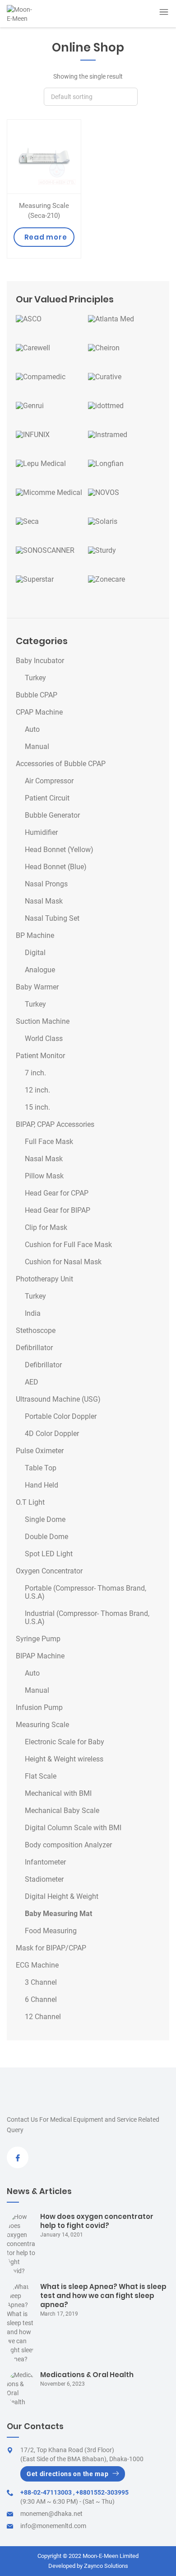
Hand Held (42, 1485)
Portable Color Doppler (61, 1417)
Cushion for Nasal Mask (63, 1262)
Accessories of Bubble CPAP (61, 764)
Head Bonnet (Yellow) (59, 850)
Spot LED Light (49, 1554)
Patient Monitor (40, 1056)
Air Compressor (49, 781)
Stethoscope (36, 1331)
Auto (32, 730)
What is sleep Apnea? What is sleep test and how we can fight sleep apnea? (103, 2296)
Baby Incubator (40, 661)
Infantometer (45, 1862)
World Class (44, 1039)
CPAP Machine (39, 712)
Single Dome (45, 1520)
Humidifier (41, 833)
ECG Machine (37, 1965)
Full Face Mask (49, 1142)
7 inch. (35, 1073)
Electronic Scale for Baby (65, 1742)
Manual (37, 747)
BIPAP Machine (40, 1656)
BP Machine (35, 936)
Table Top (41, 1468)
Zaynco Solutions (106, 2566)
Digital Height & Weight (62, 1897)
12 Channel (43, 2017)
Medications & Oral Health (87, 2375)
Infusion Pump (39, 1708)
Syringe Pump (38, 1639)
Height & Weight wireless (64, 1759)
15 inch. (37, 1107)
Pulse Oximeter (40, 1451)
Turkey (35, 678)
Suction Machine (43, 1022)
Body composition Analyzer (68, 1845)
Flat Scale (41, 1776)
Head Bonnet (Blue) (56, 867)
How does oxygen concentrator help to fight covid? (97, 2221)
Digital (35, 953)
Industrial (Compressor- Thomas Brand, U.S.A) (87, 1618)
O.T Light (30, 1502)
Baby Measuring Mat (58, 1914)
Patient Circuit (47, 798)
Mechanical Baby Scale (62, 1811)
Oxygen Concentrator (49, 1571)
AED (32, 1382)
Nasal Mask (44, 901)
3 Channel (41, 1983)
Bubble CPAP (37, 695)
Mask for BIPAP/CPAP (51, 1948)
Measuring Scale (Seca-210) (44, 211)
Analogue (40, 970)
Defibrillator (34, 1348)
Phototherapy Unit (44, 1279)
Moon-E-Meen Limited (111, 2556)
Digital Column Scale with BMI (73, 1828)
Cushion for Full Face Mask (68, 1245)
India (33, 1314)
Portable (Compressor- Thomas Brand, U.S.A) (86, 1592)
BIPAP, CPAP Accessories (55, 1125)
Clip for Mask (46, 1228)
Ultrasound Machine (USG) (58, 1399)
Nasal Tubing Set (52, 918)
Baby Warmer (37, 987)
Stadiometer (44, 1879)
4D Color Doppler (52, 1434)
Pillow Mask (44, 1176)
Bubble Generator (52, 815)
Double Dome (46, 1537)
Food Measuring (51, 1931)
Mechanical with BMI (58, 1794)
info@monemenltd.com (53, 2526)
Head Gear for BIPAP (58, 1210)
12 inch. (37, 1090)
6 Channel (41, 2000)
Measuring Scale (42, 1725)
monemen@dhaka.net (51, 2514)
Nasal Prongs (46, 884)
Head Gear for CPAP (57, 1193)
